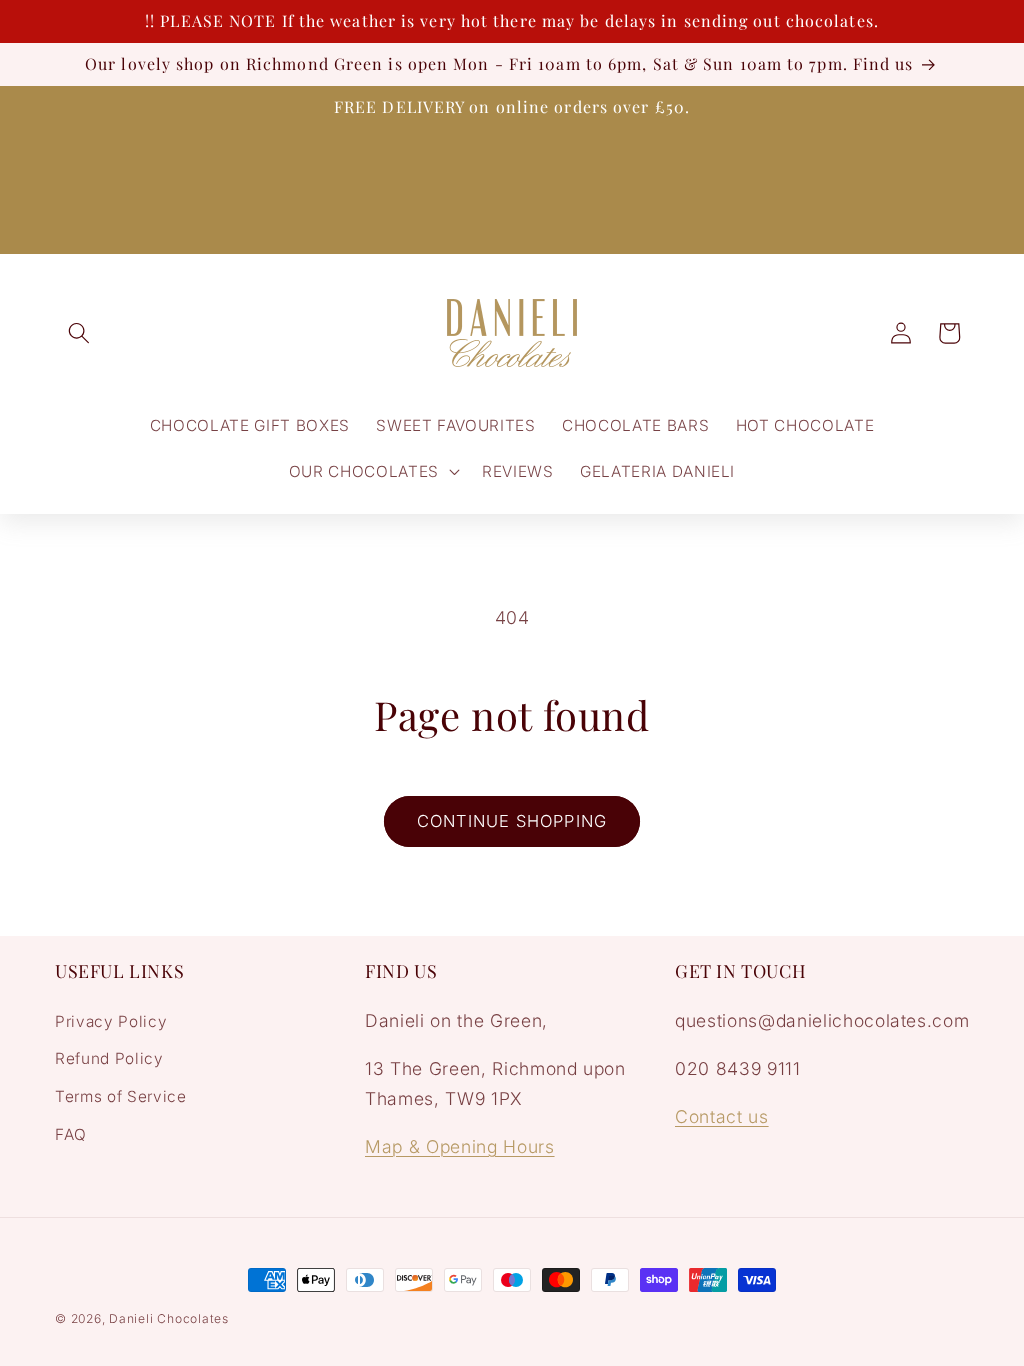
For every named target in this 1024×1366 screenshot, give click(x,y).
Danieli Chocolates (169, 1318)
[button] (79, 333)
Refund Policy (109, 1058)
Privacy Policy (111, 1021)
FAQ (71, 1134)
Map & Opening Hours (460, 1146)
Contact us (722, 1116)
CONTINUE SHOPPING (512, 821)
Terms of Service (121, 1096)
